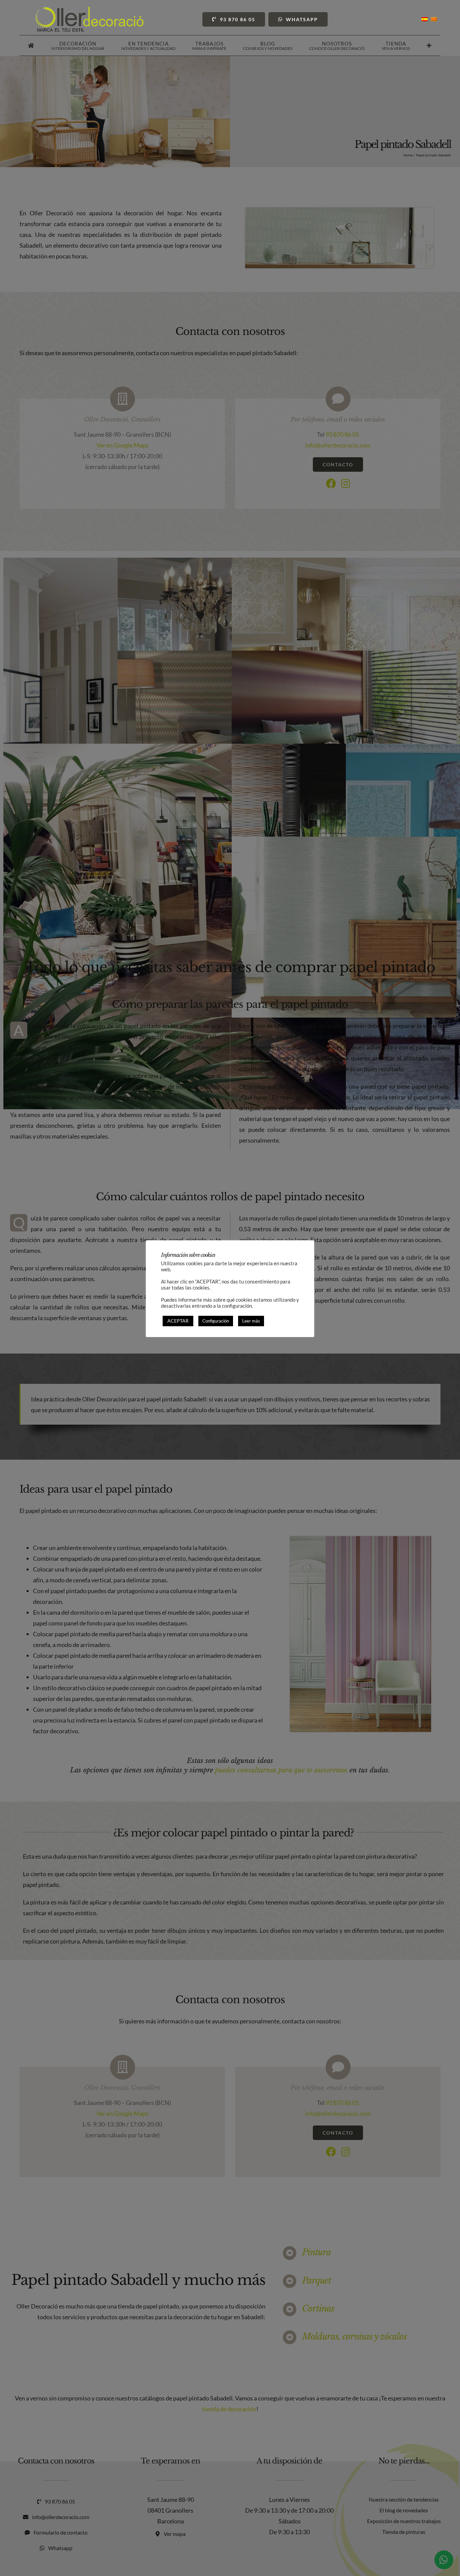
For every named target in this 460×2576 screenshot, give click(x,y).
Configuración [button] (216, 1321)
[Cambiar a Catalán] (434, 19)
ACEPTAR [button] (178, 1321)
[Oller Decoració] (90, 10)
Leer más (251, 1321)
